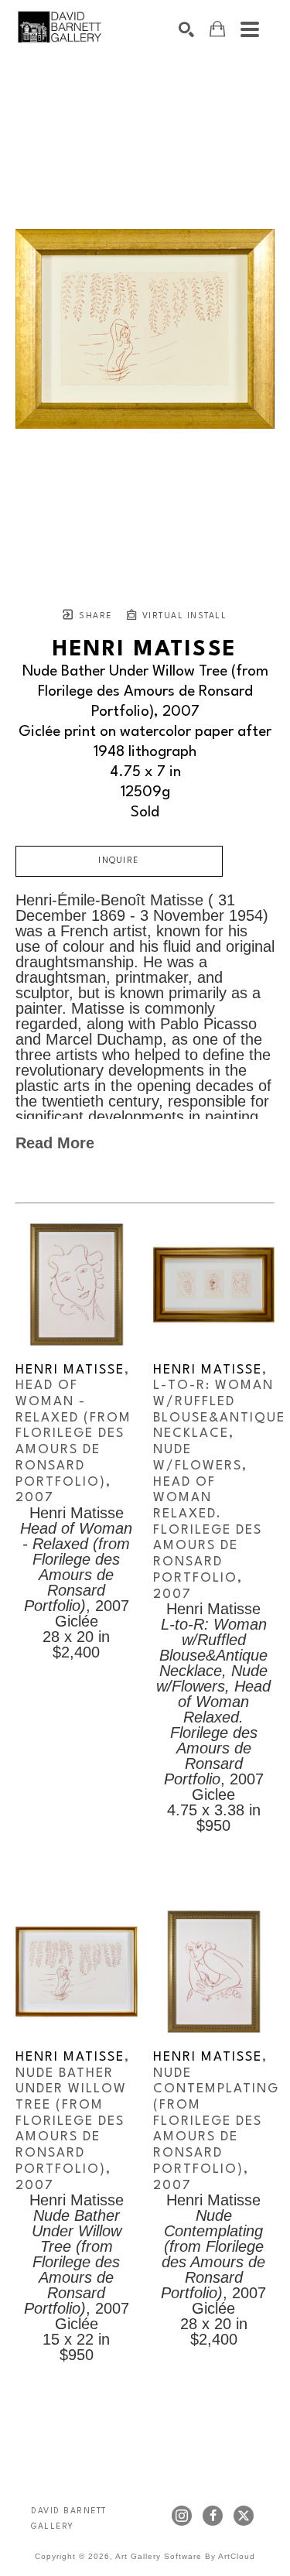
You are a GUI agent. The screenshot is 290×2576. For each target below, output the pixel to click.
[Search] (186, 29)
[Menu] (250, 29)
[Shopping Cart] (217, 29)
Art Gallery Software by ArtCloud (185, 2556)
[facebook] (213, 2516)
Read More (55, 1143)
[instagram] (182, 2516)
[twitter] (244, 2516)
